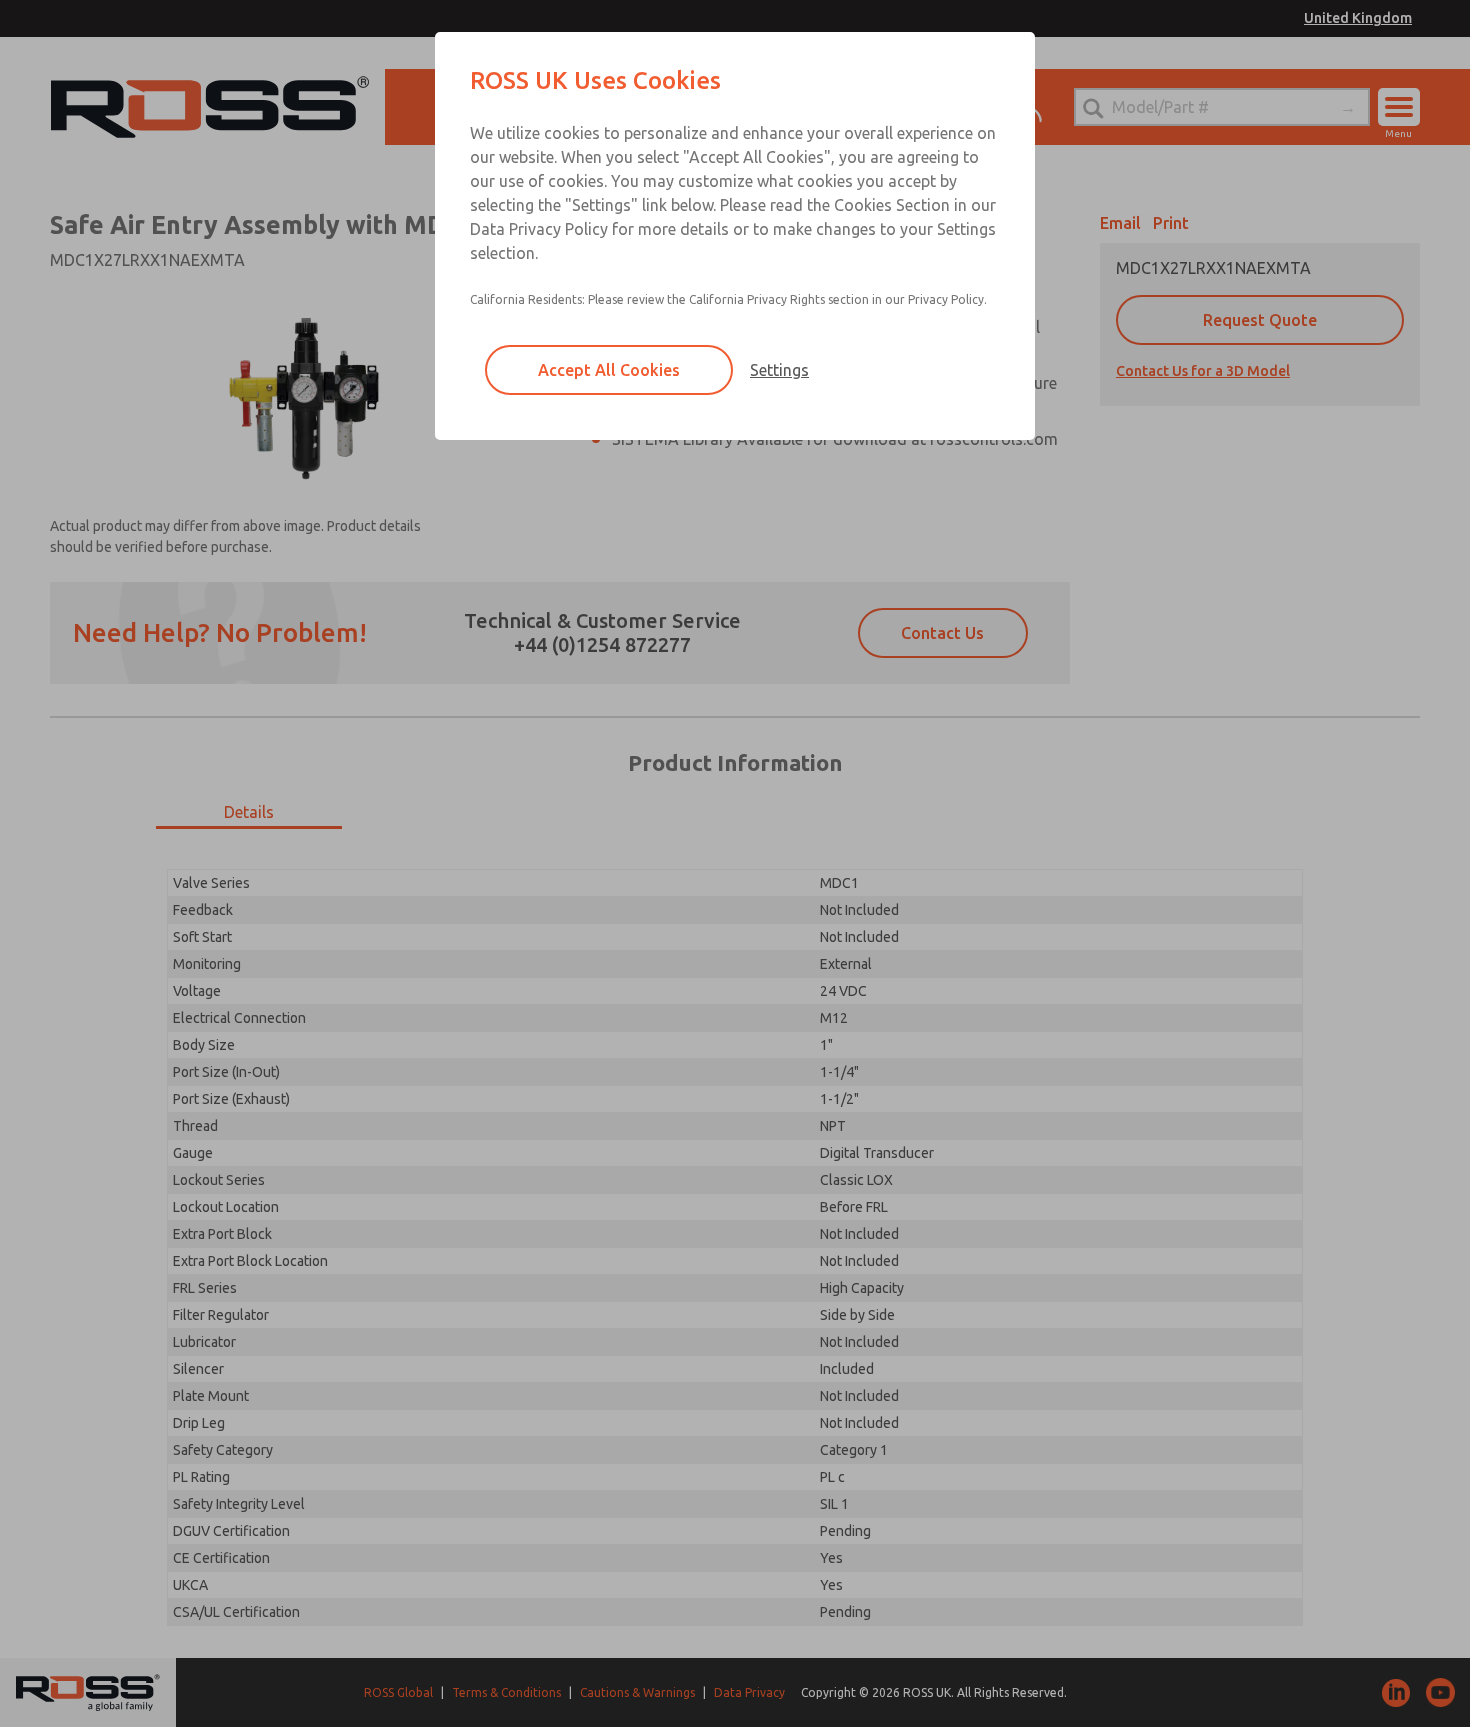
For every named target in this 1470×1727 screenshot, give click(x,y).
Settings (779, 370)
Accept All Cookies (609, 370)
